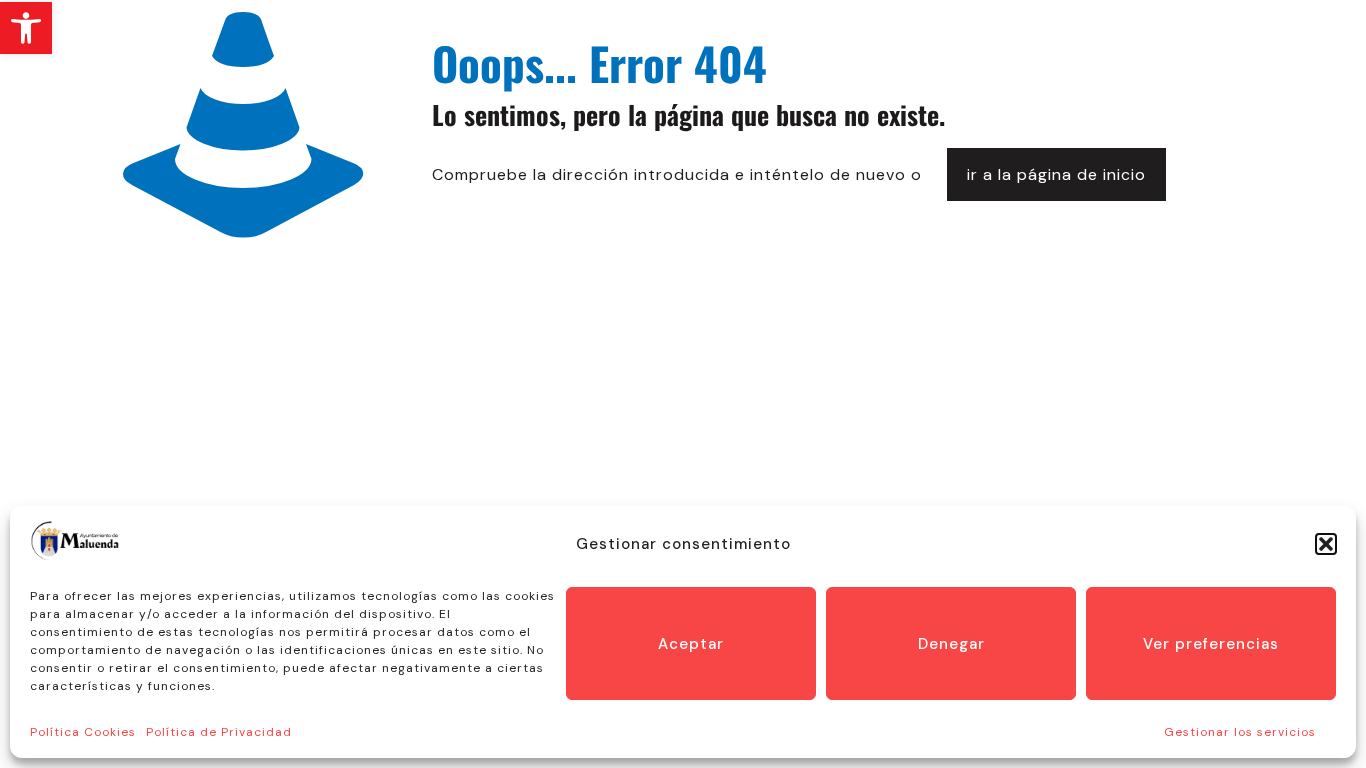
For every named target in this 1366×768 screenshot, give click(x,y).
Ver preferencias (1211, 644)
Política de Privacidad (219, 732)
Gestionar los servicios (1240, 732)
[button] (26, 28)
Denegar (951, 644)
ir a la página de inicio (1056, 174)
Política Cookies (83, 732)
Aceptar (691, 644)
